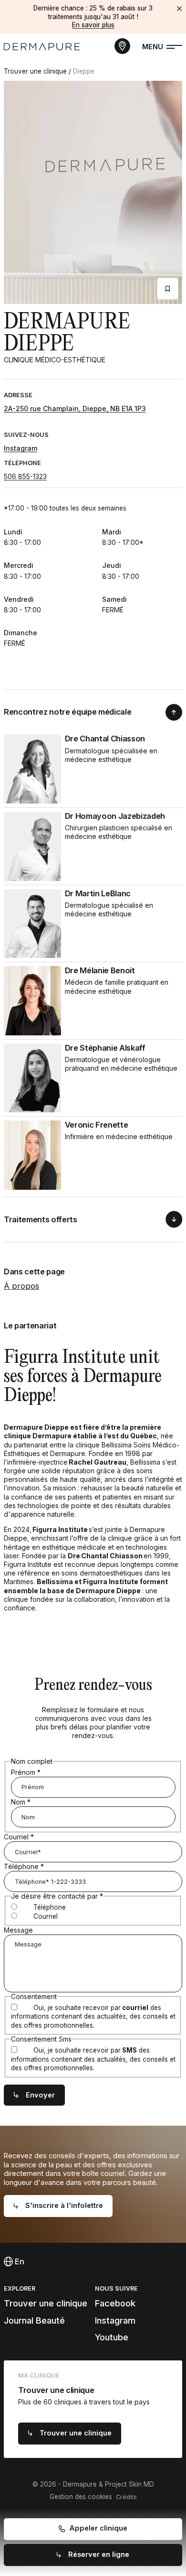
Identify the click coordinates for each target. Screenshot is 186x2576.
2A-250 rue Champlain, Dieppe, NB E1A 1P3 (75, 408)
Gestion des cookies (81, 2497)
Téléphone (24, 1866)
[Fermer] (179, 9)
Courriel (19, 1837)
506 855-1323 (25, 476)
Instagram (21, 448)
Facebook (115, 2303)
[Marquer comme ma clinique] (168, 289)
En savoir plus (93, 25)
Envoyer (40, 2095)
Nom (21, 1802)
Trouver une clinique (35, 71)
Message (18, 1930)
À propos (21, 1286)
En (19, 2261)
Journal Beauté (34, 2321)
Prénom (26, 1772)
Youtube (112, 2337)
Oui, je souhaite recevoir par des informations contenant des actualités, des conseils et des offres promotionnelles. (93, 2016)
